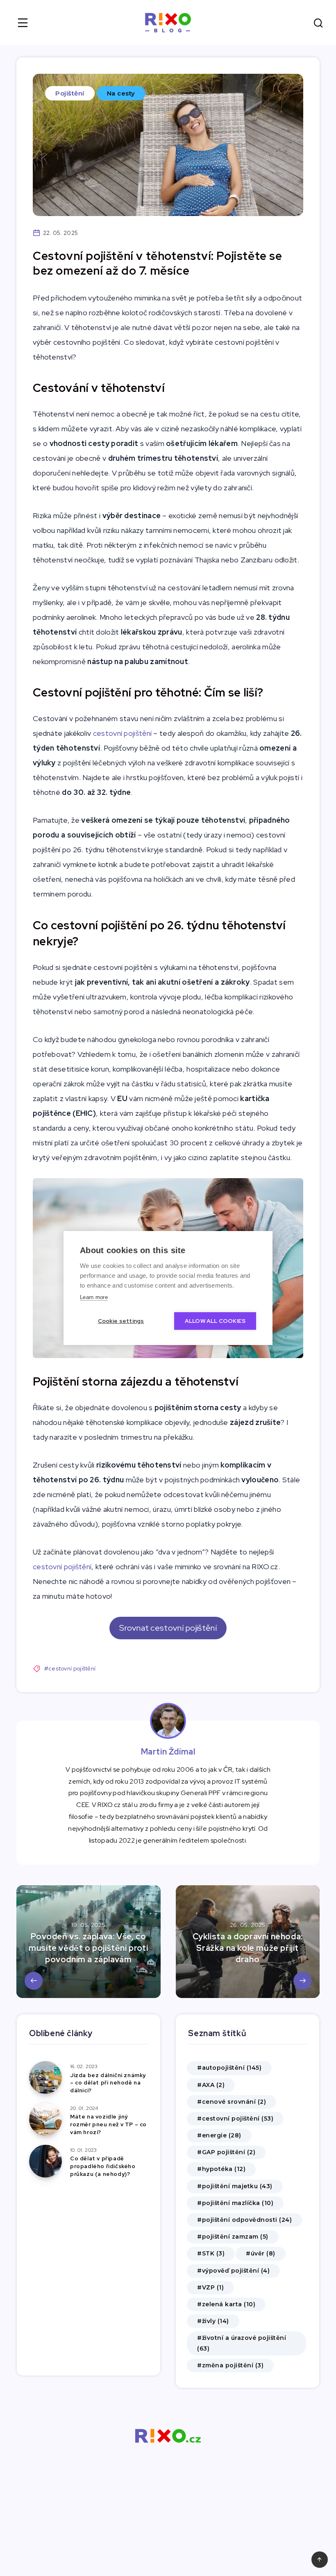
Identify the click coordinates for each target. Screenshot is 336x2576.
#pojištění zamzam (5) (233, 2237)
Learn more (94, 1297)
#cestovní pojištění (70, 1668)
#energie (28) (219, 2135)
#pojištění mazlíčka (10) (235, 2203)
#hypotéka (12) (221, 2169)
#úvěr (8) (261, 2253)
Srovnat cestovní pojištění (168, 1628)
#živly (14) (213, 2321)
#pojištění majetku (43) (235, 2186)
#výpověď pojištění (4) (233, 2271)
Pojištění (70, 93)
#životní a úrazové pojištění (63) (242, 2343)
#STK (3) (211, 2253)
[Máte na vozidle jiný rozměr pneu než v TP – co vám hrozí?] (45, 2119)
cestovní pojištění (122, 733)
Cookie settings (121, 1321)
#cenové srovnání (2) (232, 2102)
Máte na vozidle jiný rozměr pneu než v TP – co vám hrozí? (108, 2124)
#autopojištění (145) (229, 2068)
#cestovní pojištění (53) (235, 2119)
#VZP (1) (210, 2287)
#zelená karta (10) (226, 2304)
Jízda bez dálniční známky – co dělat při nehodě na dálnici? (108, 2083)
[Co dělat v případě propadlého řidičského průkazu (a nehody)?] (45, 2161)
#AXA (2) (211, 2085)
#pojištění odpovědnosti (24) (244, 2220)
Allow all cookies (215, 1321)
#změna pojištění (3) (230, 2365)
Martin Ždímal (168, 1752)
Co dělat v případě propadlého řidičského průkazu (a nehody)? (103, 2166)
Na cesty (121, 93)
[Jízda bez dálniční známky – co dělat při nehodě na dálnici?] (45, 2078)
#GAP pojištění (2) (226, 2152)
